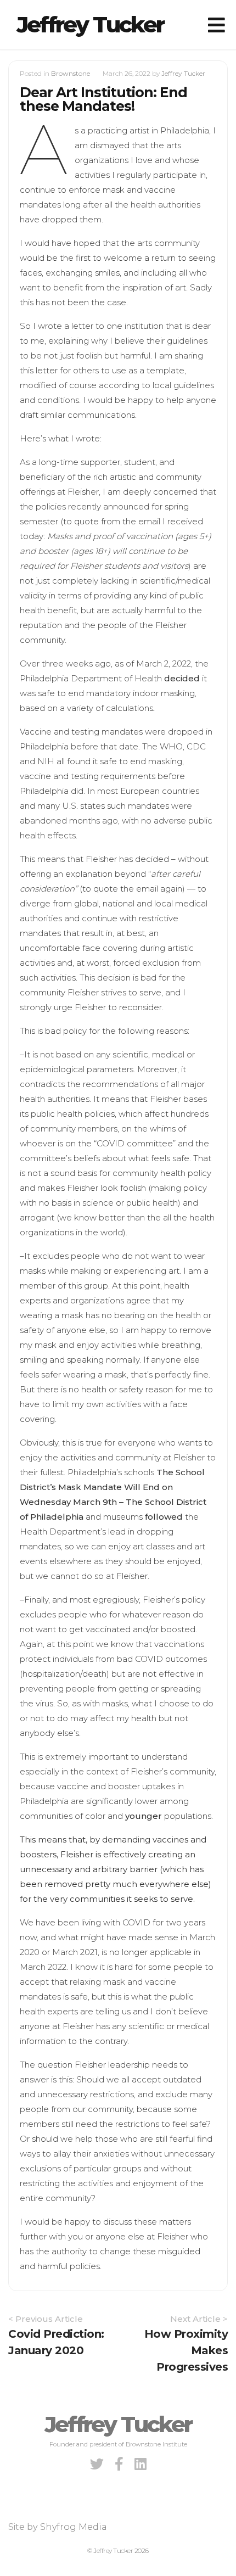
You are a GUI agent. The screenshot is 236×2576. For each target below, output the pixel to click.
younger (144, 1816)
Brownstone (71, 73)
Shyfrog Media (74, 2527)
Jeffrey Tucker (90, 24)
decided (182, 678)
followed (164, 1517)
